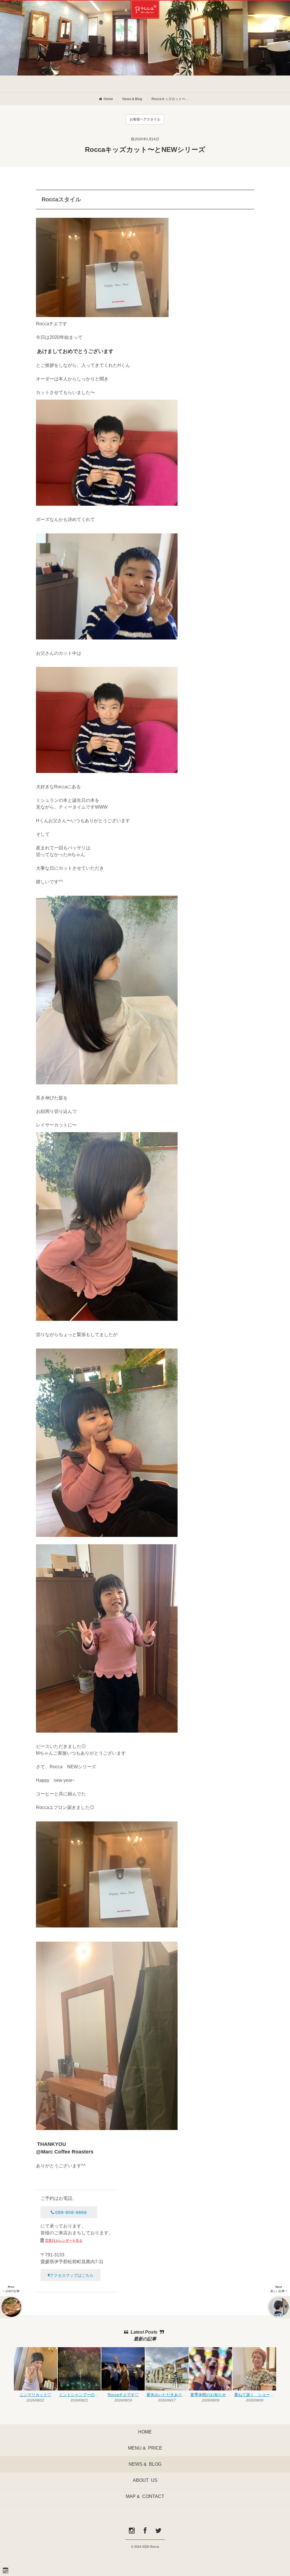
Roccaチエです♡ (123, 2395)
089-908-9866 (71, 2212)
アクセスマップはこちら (72, 2275)
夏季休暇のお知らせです (211, 2395)
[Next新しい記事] (279, 2307)
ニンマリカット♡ (35, 2395)
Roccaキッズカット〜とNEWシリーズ (171, 99)
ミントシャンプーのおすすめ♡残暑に (80, 2395)
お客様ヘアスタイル (145, 119)
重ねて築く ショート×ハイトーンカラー (255, 2395)
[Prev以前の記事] (11, 2307)
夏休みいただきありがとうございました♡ (167, 2395)
